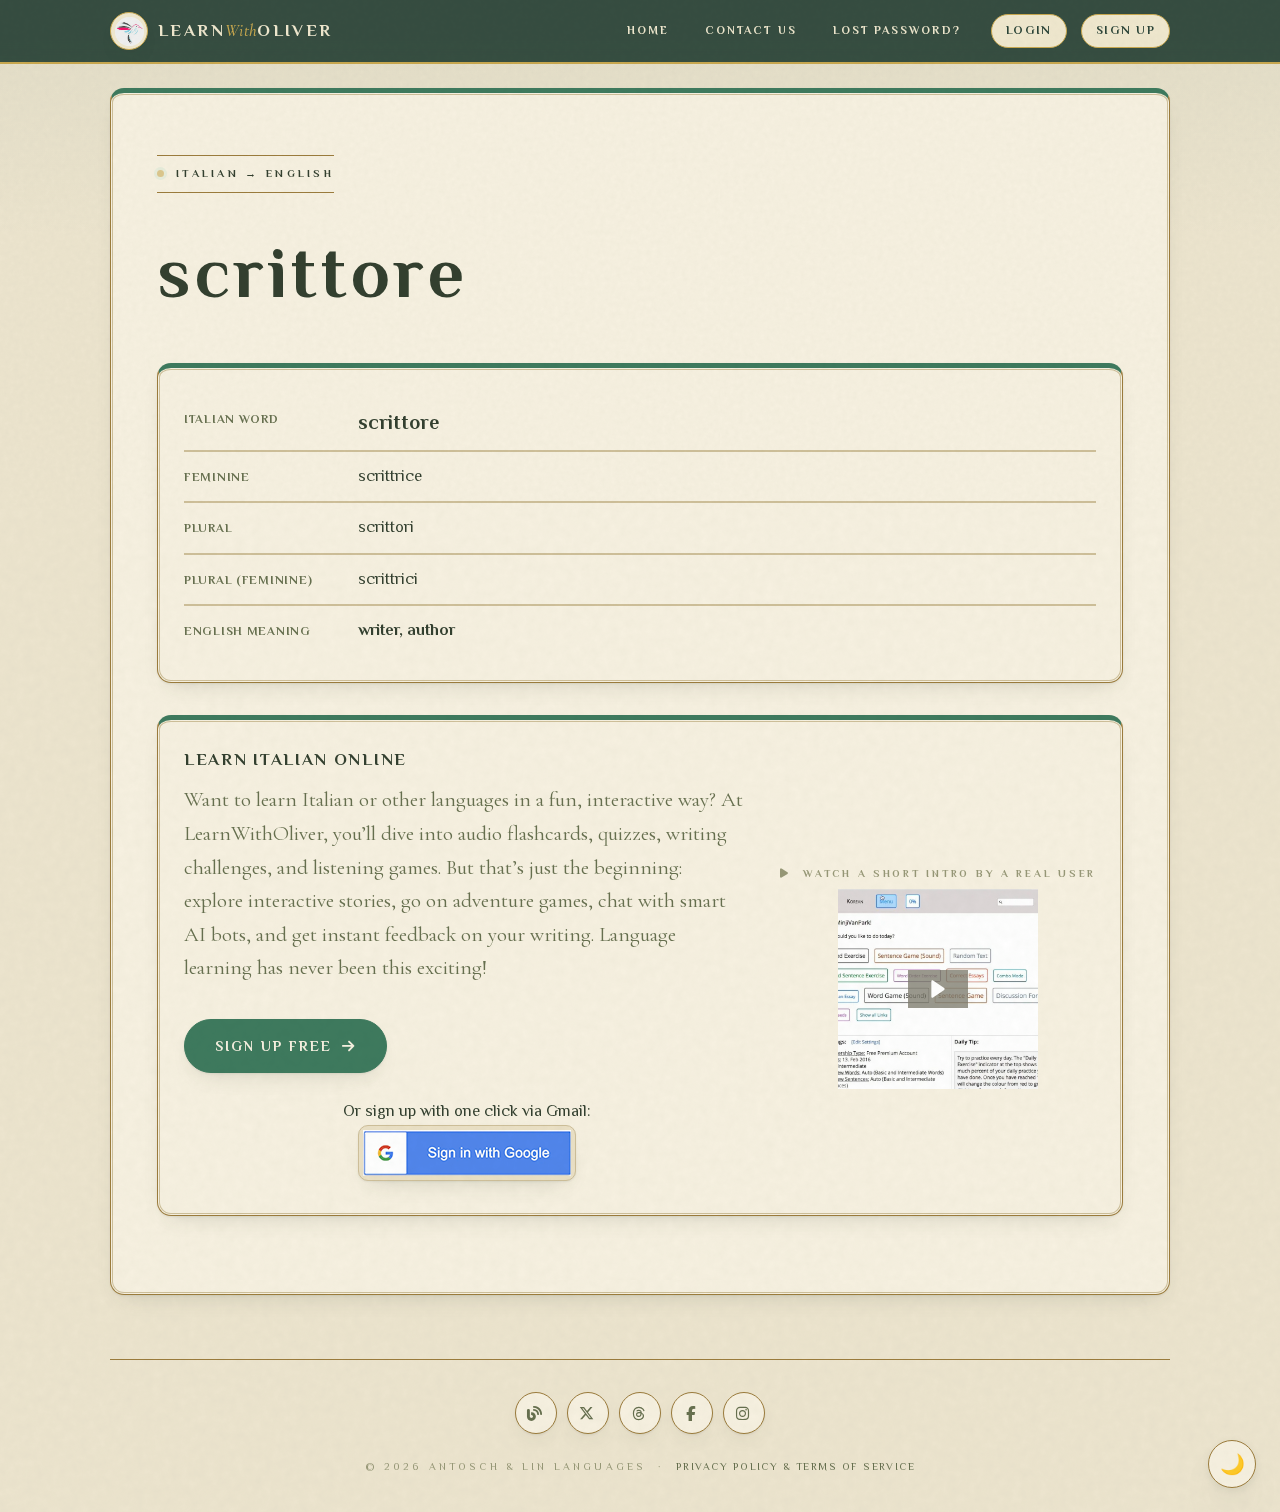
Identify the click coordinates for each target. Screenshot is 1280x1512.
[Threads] (640, 1413)
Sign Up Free (273, 1046)
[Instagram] (744, 1413)
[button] (938, 989)
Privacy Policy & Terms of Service (796, 1466)
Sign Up (1125, 30)
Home (648, 30)
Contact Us (751, 30)
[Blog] (536, 1413)
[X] (588, 1413)
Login (1029, 30)
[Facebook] (692, 1413)
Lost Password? (897, 30)
